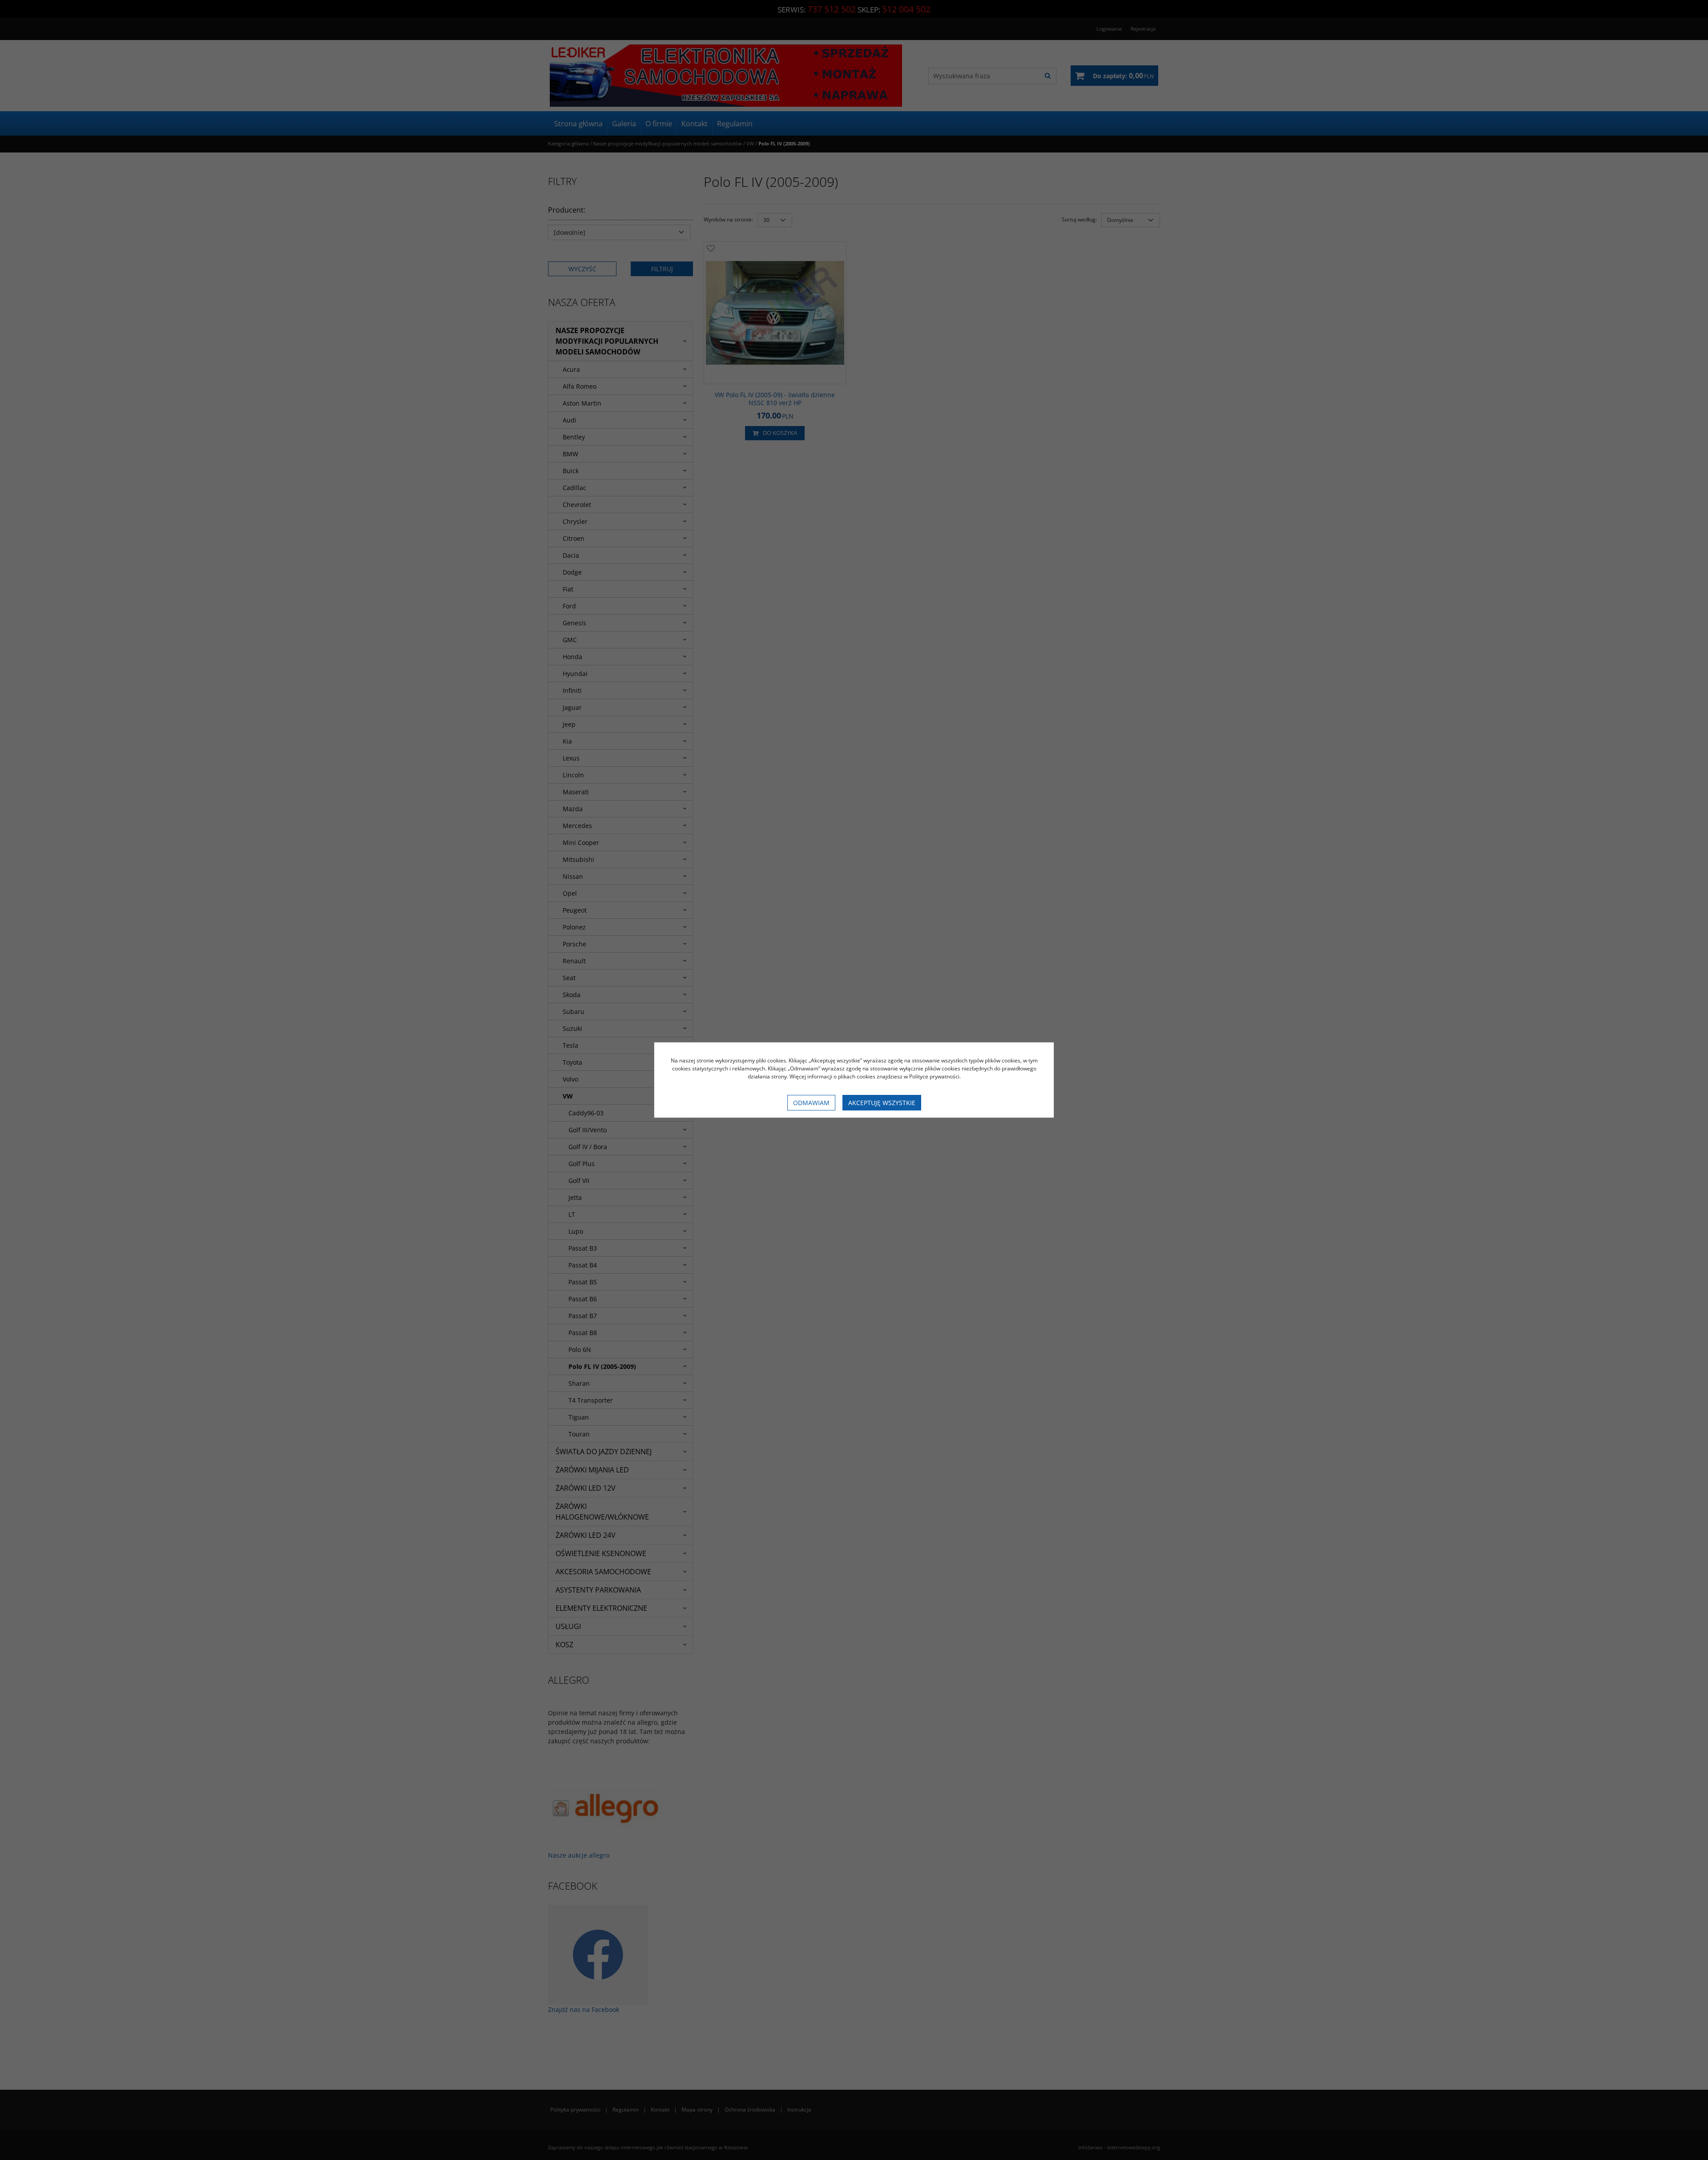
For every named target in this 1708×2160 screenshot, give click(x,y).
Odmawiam (811, 1103)
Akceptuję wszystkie (882, 1103)
